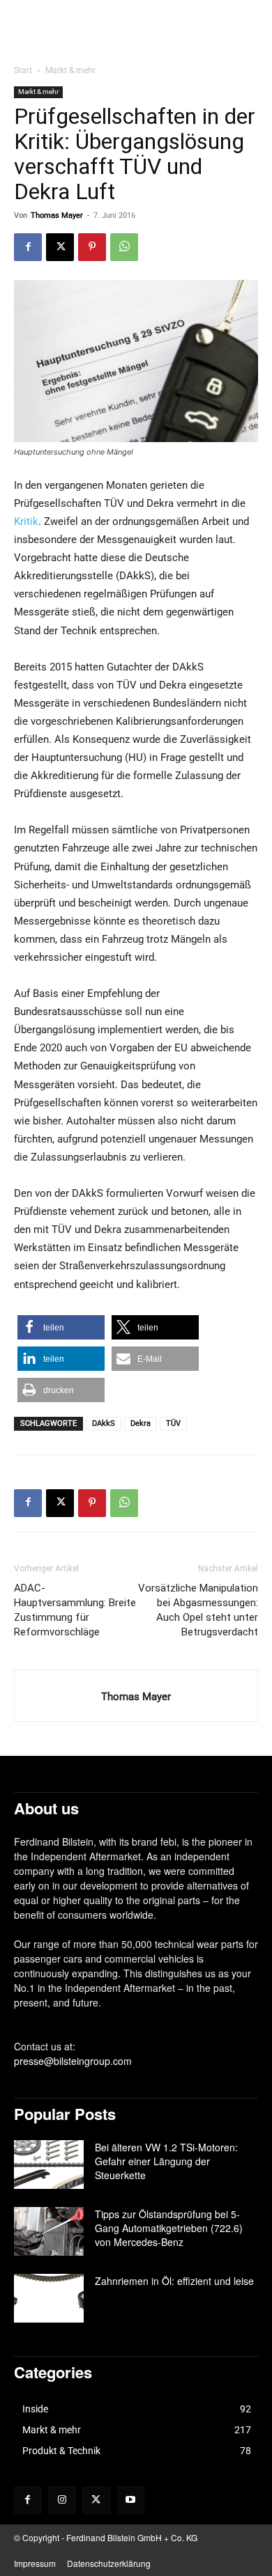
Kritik (26, 521)
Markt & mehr (70, 70)
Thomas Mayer (57, 215)
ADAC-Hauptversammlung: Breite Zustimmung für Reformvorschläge (75, 1610)
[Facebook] (28, 247)
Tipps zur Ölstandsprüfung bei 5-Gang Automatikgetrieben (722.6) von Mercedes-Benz (169, 2228)
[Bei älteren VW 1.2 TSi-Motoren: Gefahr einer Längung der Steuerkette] (49, 2165)
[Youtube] (131, 2500)
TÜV (173, 1423)
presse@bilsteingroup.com (73, 2061)
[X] (60, 247)
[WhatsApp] (124, 247)
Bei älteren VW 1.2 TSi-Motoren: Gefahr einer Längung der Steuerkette (166, 2161)
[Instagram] (62, 2500)
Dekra (141, 1423)
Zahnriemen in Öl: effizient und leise (174, 2281)
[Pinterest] (92, 247)
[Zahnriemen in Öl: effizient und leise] (49, 2298)
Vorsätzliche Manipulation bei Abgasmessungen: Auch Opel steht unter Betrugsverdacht (198, 1610)
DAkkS (104, 1423)
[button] (61, 1327)
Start (23, 70)
